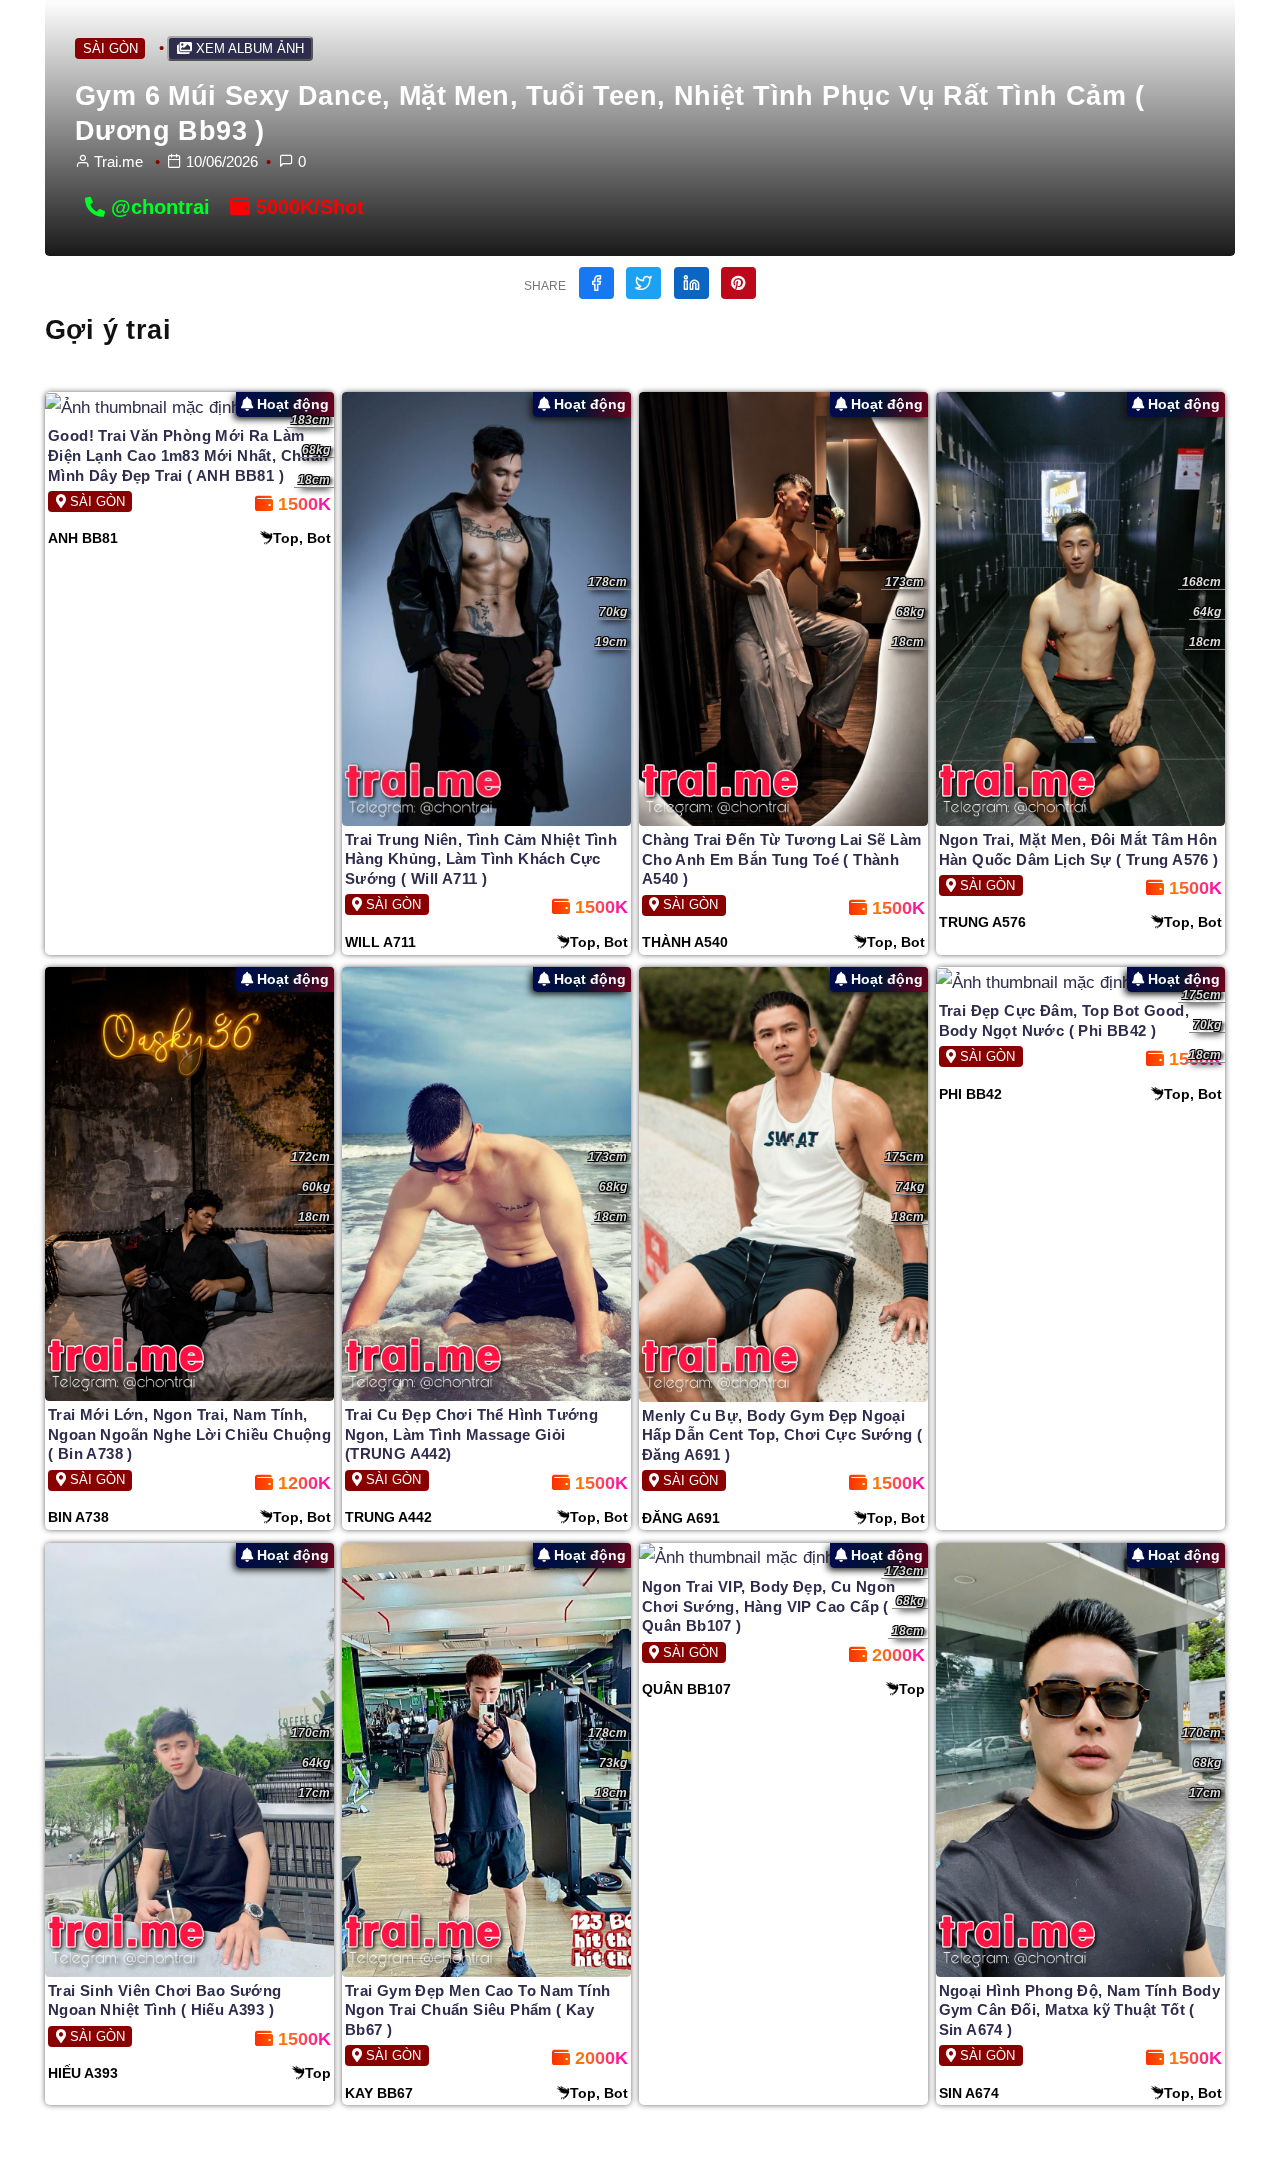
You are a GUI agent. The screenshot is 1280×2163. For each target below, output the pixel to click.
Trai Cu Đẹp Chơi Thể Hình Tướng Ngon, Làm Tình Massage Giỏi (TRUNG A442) (471, 1434)
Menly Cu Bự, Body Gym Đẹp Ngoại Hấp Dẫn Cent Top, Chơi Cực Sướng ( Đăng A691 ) (782, 1435)
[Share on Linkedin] (691, 283)
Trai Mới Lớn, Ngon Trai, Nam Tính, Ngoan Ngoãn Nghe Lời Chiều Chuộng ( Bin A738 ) (189, 1434)
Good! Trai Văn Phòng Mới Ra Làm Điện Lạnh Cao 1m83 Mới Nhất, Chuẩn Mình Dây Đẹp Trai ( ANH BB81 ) (188, 455)
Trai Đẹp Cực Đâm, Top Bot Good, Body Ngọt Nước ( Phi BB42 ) (1064, 1020)
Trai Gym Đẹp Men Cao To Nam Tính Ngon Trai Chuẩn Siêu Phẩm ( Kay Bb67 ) (478, 2010)
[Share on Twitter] (643, 283)
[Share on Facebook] (596, 283)
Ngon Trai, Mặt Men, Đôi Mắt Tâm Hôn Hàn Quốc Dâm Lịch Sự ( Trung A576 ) (1079, 849)
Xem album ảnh (248, 48)
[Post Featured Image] (189, 407)
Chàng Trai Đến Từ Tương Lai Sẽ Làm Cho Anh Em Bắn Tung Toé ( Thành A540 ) (782, 859)
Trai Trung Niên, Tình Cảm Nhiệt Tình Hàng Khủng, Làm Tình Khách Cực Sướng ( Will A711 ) (481, 859)
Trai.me (118, 161)
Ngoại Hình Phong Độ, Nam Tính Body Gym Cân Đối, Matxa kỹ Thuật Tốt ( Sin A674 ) (1080, 2010)
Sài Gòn (110, 48)
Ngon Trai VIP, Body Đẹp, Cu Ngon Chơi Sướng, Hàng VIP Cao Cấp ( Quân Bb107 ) (769, 1606)
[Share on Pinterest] (738, 283)
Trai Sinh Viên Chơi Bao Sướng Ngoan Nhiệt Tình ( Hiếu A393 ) (165, 2000)
